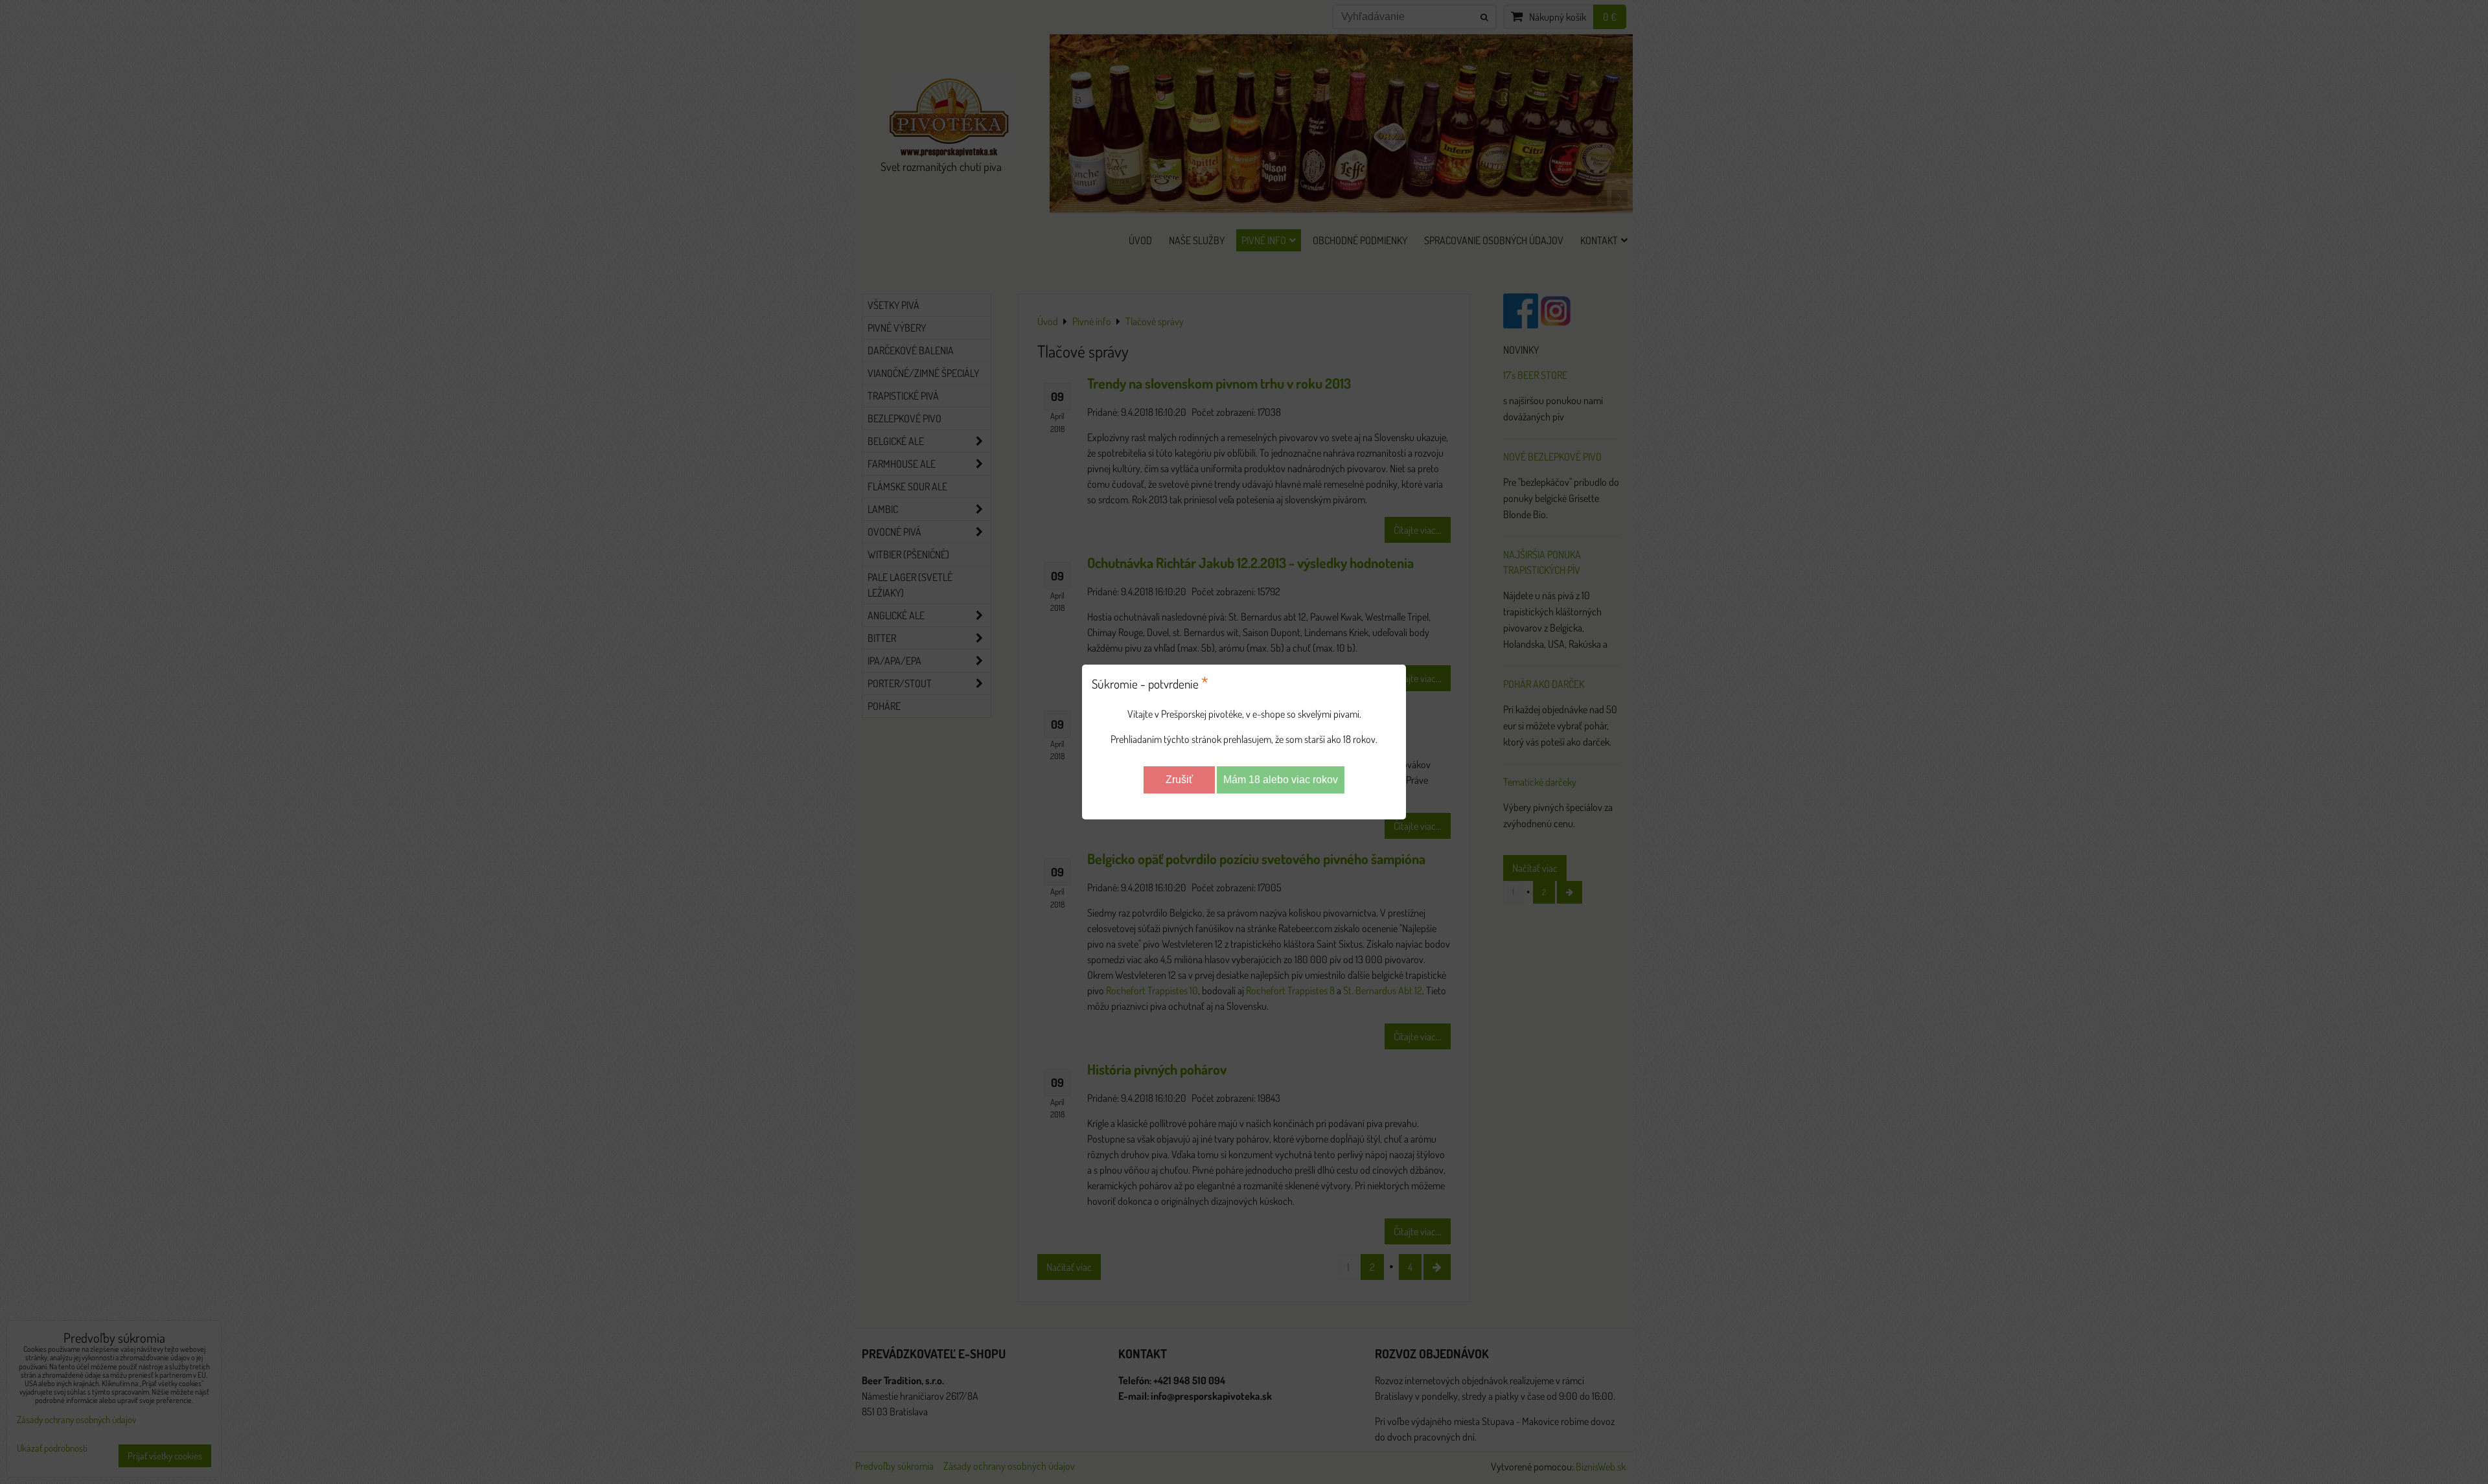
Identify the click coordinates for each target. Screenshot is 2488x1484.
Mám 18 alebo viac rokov (1281, 780)
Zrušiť (1179, 780)
